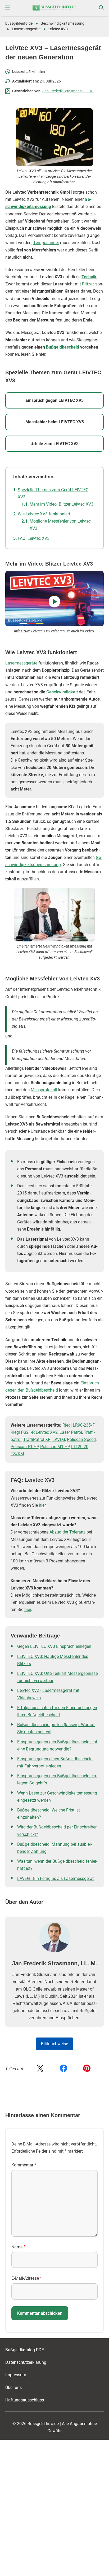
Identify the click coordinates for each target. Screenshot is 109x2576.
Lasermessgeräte (26, 29)
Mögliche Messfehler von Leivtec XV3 (60, 525)
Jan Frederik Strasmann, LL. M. (68, 91)
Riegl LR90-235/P (78, 1425)
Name (18, 2247)
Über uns (13, 2387)
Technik (89, 277)
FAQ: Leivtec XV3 (34, 538)
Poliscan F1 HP (24, 1447)
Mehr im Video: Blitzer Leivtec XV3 (62, 504)
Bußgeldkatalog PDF (25, 2350)
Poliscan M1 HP (55, 1447)
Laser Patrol (71, 1432)
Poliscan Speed (81, 1439)
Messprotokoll (44, 1090)
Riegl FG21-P (22, 1432)
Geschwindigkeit (62, 692)
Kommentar (24, 2165)
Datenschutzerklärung (26, 2362)
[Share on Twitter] (40, 2069)
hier (42, 1505)
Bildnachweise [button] (54, 2044)
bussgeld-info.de (19, 23)
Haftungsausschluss (25, 2400)
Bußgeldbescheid (63, 347)
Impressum (16, 2375)
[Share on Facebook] (63, 2069)
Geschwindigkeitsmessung (62, 23)
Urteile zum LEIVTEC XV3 (54, 444)
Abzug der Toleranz (67, 1532)
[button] (8, 8)
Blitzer (88, 284)
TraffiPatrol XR (37, 1439)
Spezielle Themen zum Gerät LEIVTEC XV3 (53, 493)
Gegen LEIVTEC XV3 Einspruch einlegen (54, 1646)
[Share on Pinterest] (87, 2069)
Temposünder (46, 243)
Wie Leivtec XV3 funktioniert (44, 514)
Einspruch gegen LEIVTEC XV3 (55, 400)
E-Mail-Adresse (27, 2278)
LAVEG (59, 1439)
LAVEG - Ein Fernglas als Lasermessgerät (55, 1878)
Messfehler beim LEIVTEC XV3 (55, 422)
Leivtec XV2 (47, 1432)
